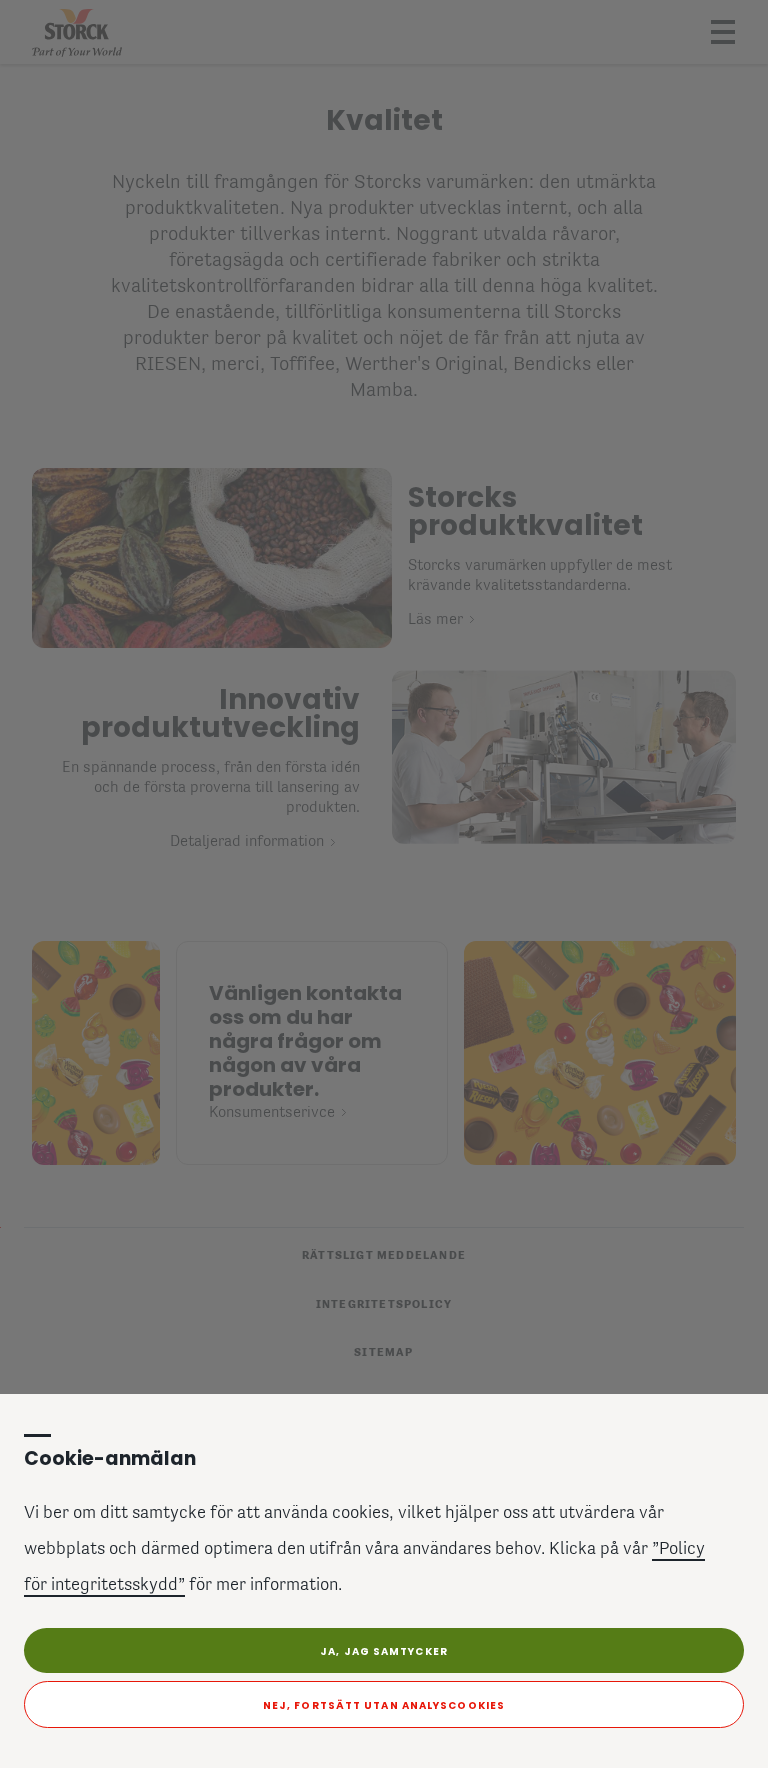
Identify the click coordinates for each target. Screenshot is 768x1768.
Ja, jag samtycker (384, 1651)
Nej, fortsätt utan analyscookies (384, 1705)
